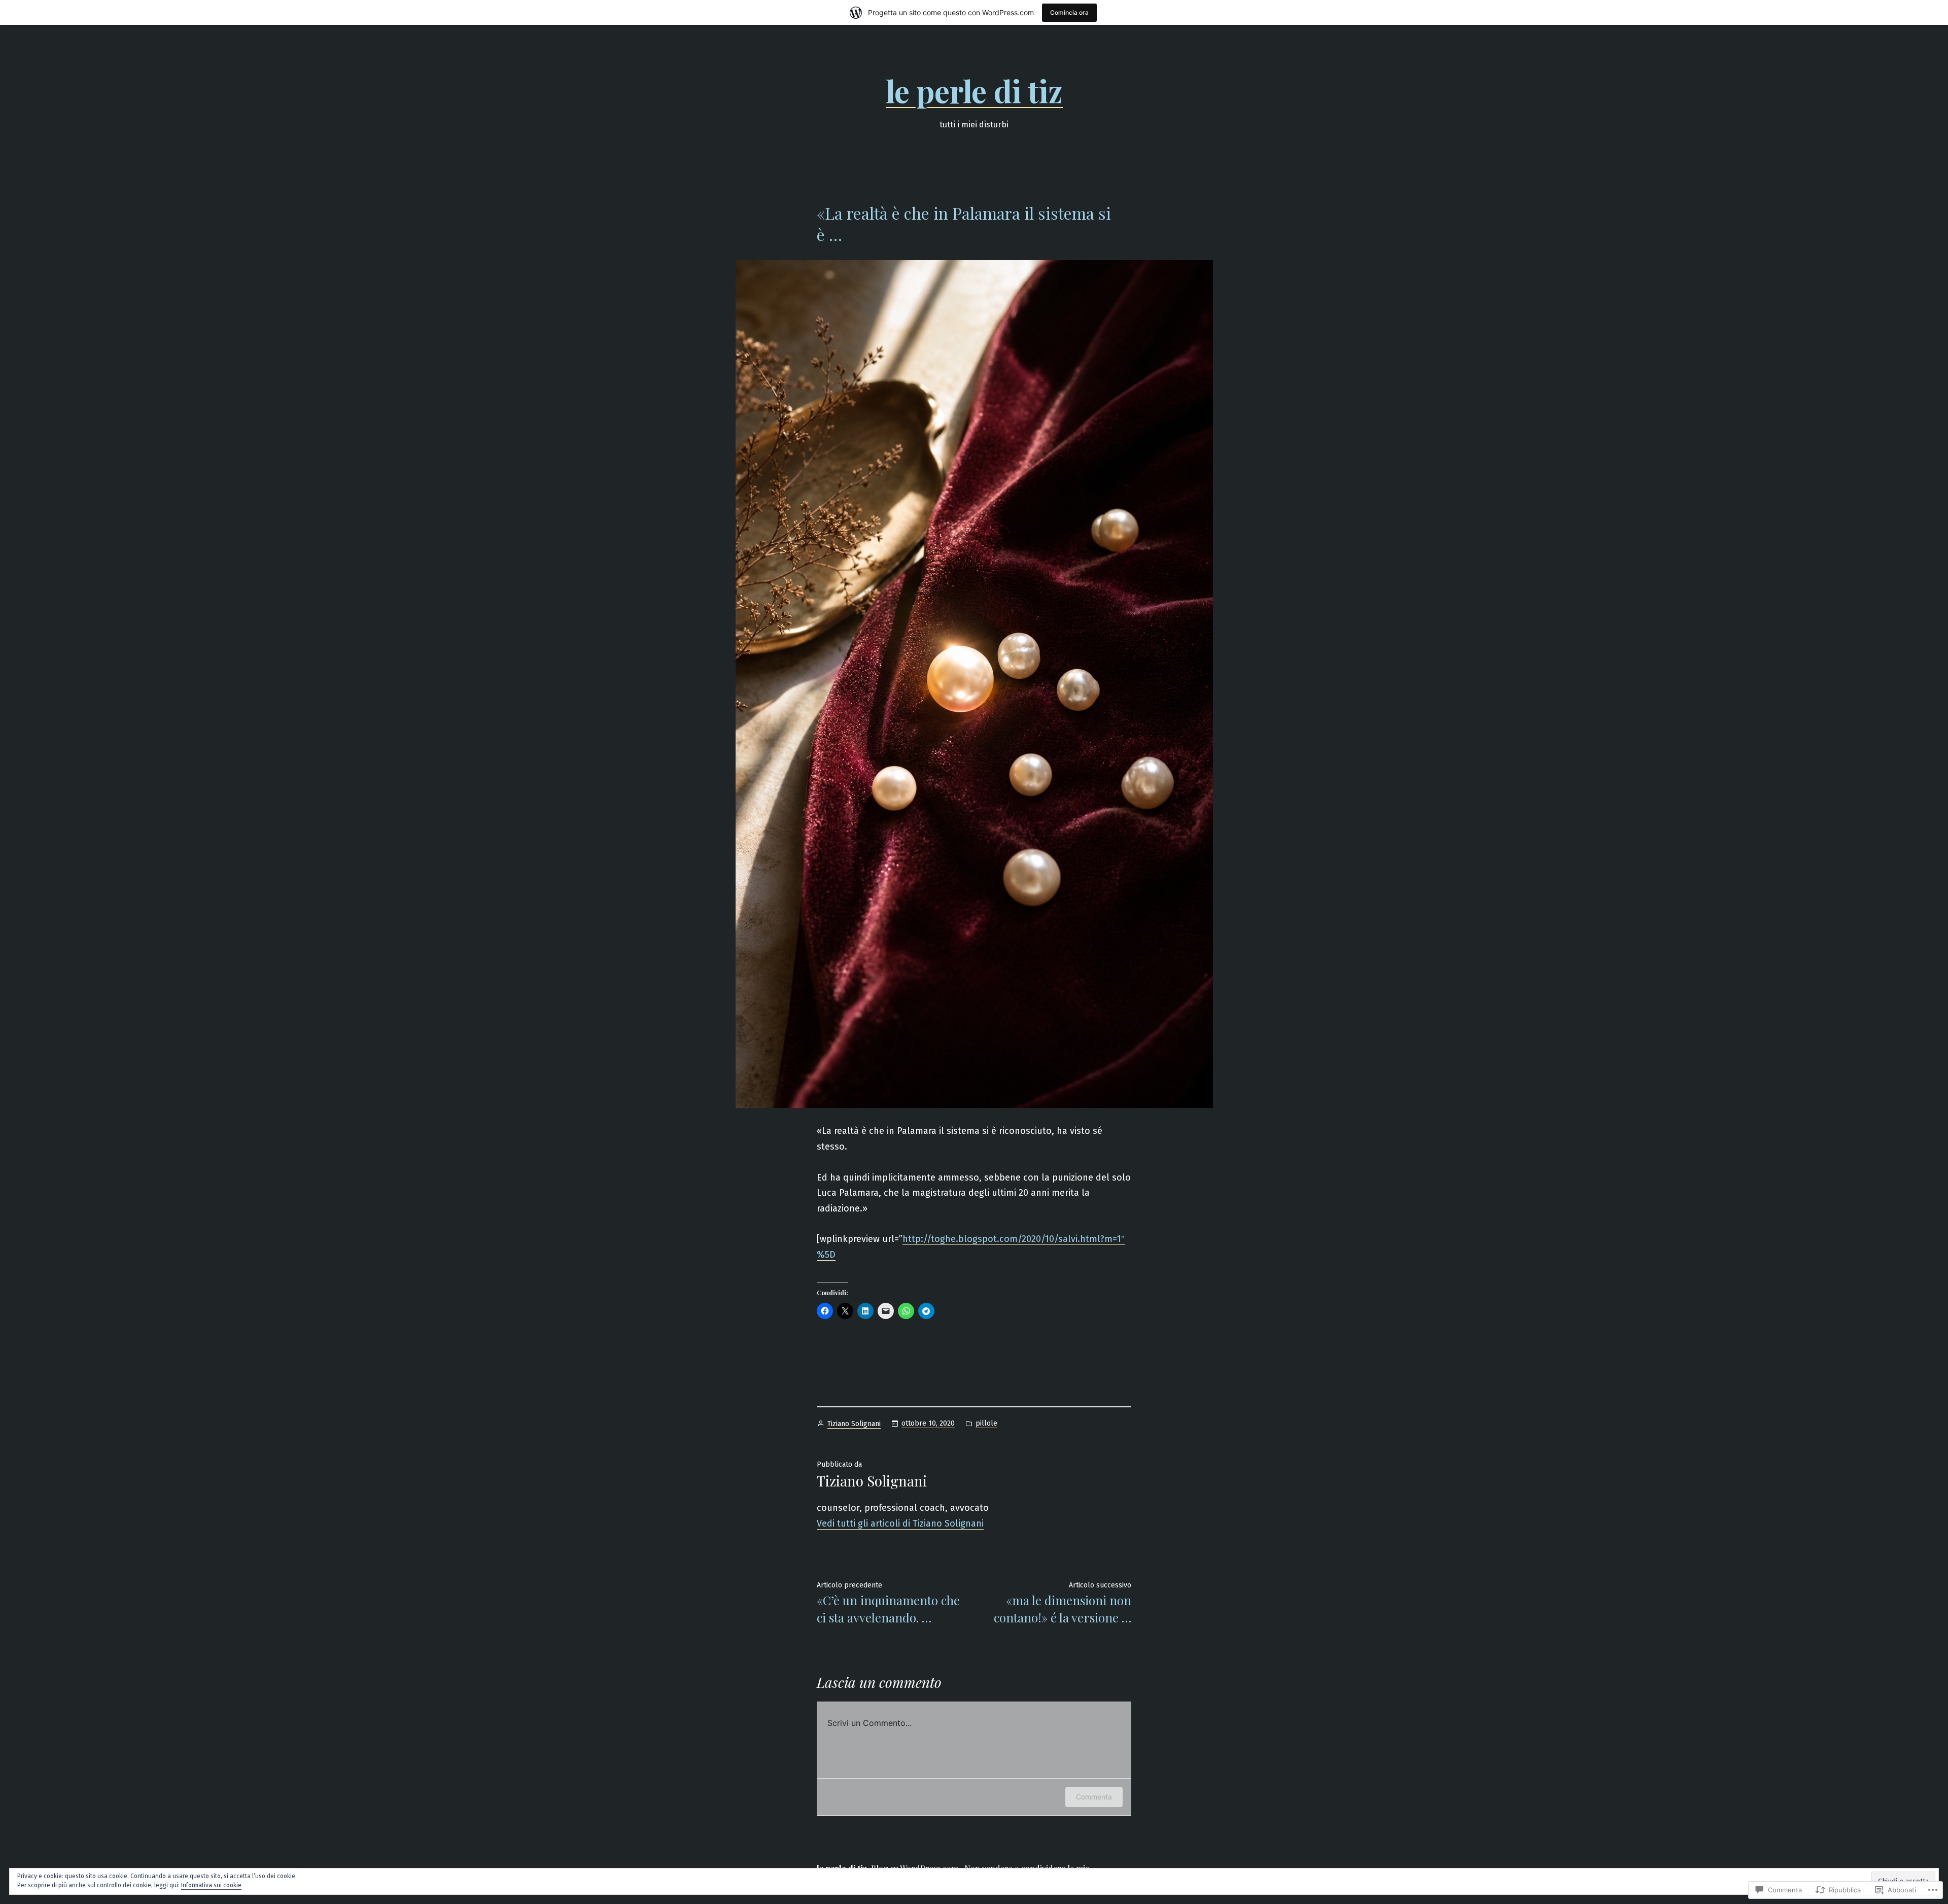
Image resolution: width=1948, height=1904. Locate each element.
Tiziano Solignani (854, 1424)
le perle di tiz (974, 90)
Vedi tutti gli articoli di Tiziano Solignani (900, 1524)
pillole (986, 1423)
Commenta (1094, 1797)
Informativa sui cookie (211, 1885)
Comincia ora (1069, 12)
